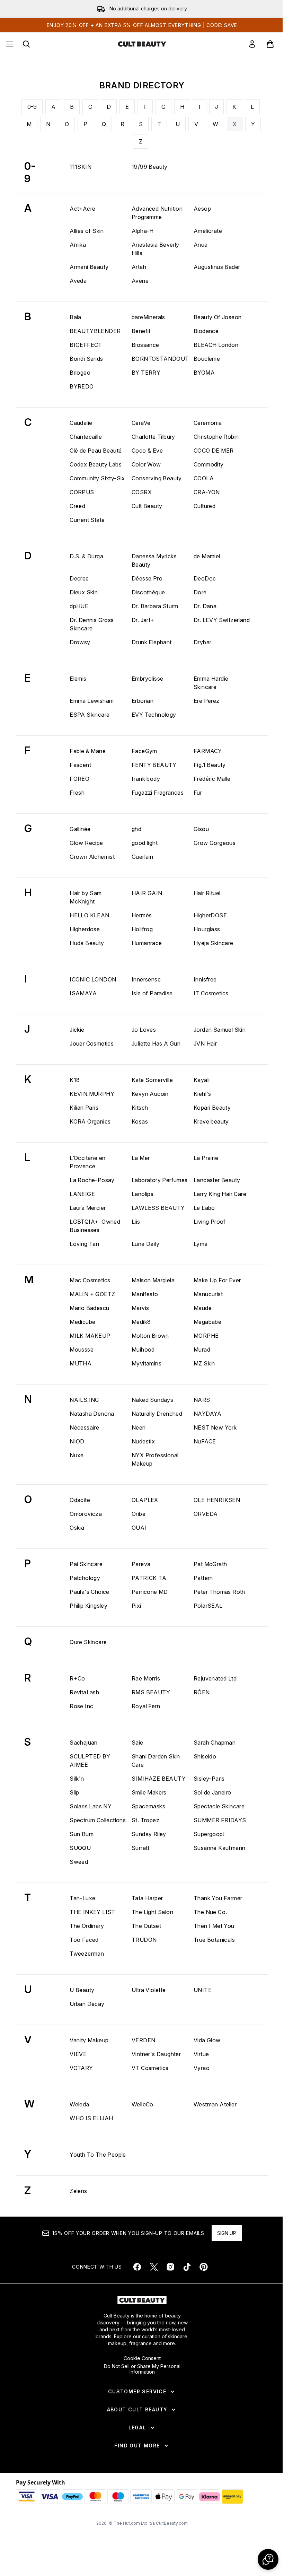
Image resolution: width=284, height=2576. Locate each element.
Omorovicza (86, 1514)
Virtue (201, 2054)
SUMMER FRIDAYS (220, 1820)
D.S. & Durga (86, 556)
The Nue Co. (210, 1912)
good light (145, 843)
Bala (76, 317)
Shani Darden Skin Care (156, 1761)
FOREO (79, 779)
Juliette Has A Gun (156, 1044)
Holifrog (142, 929)
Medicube (82, 1322)
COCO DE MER (214, 451)
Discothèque (148, 592)
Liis (136, 1222)
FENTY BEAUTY (154, 765)
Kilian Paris (84, 1108)
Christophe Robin (216, 437)
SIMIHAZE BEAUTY (159, 1779)
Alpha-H (143, 231)
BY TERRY (146, 373)
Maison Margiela (153, 1280)
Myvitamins (147, 1363)
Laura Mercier (88, 1208)
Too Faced (84, 1940)
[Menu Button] (9, 44)
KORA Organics (90, 1121)
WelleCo (143, 2104)
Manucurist (208, 1294)
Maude (203, 1308)
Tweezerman (87, 1954)
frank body (146, 779)
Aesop (202, 209)
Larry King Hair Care (220, 1194)
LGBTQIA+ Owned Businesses (95, 1226)
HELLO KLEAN (89, 915)
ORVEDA (206, 1514)
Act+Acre (82, 209)
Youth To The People (98, 2155)
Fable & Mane (88, 751)
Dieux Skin (84, 592)
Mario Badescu (89, 1308)
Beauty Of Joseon (218, 317)
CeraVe (141, 423)
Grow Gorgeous (215, 843)
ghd (136, 829)
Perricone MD (150, 1592)
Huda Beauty (87, 943)
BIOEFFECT (86, 345)
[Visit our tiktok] (187, 2267)
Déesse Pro (147, 578)
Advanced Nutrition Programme (157, 213)
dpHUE (79, 606)
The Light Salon (152, 1912)
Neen (139, 1427)
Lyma (201, 1244)
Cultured (205, 506)
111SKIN (81, 167)
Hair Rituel (207, 893)
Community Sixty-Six (97, 478)
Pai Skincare (86, 1564)
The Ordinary (87, 1926)
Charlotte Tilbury (153, 437)
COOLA (204, 478)
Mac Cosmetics (90, 1280)
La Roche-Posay (92, 1180)
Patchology (85, 1578)
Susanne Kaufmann (219, 1848)
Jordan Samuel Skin (220, 1030)
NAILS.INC (84, 1400)
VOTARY (81, 2068)
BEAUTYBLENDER (95, 331)
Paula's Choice (90, 1592)
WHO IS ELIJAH (91, 2118)
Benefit (141, 331)
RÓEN (202, 1692)
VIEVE (78, 2054)
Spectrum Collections (98, 1820)
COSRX (142, 492)
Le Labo (204, 1208)
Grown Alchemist (92, 857)
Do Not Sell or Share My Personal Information (142, 2369)
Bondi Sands (86, 359)
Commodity (209, 464)
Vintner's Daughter (156, 2054)
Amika (78, 245)
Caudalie (81, 423)
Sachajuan (84, 1743)
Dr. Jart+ (143, 620)
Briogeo (80, 373)
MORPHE (206, 1336)
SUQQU (80, 1848)
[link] (252, 44)
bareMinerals (148, 317)
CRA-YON (207, 492)
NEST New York (215, 1427)
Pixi (136, 1606)
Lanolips (143, 1194)
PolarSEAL (208, 1606)
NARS (202, 1400)
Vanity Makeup (89, 2040)
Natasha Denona (92, 1414)
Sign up (227, 2233)
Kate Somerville (152, 1080)
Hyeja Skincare (214, 943)
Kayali (202, 1080)
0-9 (32, 107)
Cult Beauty (147, 506)
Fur (198, 793)
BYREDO (82, 386)
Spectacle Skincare (219, 1806)
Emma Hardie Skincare (211, 683)
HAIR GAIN (147, 893)
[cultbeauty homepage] (142, 44)
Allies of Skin (87, 231)
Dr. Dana (205, 606)
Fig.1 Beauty (210, 765)
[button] (268, 2559)
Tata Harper (147, 1898)
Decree (79, 578)
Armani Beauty (89, 267)
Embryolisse (147, 679)
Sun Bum (82, 1834)
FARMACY (208, 751)
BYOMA (204, 373)
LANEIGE (82, 1194)
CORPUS (82, 492)
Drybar (202, 642)
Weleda (79, 2104)
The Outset (146, 1926)
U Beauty (82, 1990)
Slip (74, 1792)
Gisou (201, 829)
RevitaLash (84, 1692)
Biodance (206, 331)
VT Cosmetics (150, 2068)
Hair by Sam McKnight (86, 897)
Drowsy (80, 642)
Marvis (140, 1308)
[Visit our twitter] (154, 2267)
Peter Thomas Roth (219, 1592)
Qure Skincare (88, 1642)
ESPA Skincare (90, 715)
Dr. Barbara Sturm (155, 606)
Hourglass (207, 929)
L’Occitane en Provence (87, 1162)
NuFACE (205, 1441)
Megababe (207, 1322)
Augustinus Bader (217, 267)
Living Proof (210, 1222)
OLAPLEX (145, 1500)
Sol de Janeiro (212, 1792)
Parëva (141, 1564)
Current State (87, 520)
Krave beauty (211, 1121)
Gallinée (80, 829)
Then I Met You (214, 1926)
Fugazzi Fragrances (158, 793)
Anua (201, 245)
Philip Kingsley (88, 1606)
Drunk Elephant (152, 642)
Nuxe (77, 1455)
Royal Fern (146, 1706)
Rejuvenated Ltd (215, 1678)
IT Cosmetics (211, 993)
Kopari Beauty (212, 1108)
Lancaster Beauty (217, 1180)
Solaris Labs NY (91, 1806)
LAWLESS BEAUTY (158, 1208)
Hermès (142, 915)
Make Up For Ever (217, 1280)
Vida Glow (207, 2040)
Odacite (80, 1500)
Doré (200, 592)
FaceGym (144, 751)
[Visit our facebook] (137, 2267)
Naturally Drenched (157, 1414)
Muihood (143, 1350)
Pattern (203, 1578)
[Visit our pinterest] (204, 2267)
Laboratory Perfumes (160, 1180)
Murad (202, 1350)
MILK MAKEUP (90, 1336)
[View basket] (270, 44)
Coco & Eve (147, 451)
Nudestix (143, 1441)
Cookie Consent (142, 2358)
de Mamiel (207, 556)
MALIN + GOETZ (92, 1294)
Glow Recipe (86, 843)
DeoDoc (205, 578)
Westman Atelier (215, 2104)
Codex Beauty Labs (96, 464)
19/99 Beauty (150, 167)
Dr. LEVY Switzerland (222, 620)
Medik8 (141, 1322)
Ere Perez (207, 701)
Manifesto (145, 1294)
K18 (75, 1080)
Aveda (78, 281)
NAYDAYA (208, 1414)
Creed (77, 506)
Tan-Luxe (82, 1898)
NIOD (77, 1441)
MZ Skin (204, 1363)
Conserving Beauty (157, 478)
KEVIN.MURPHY (92, 1094)
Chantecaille (86, 437)
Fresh (77, 793)
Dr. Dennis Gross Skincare (92, 624)
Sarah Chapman (215, 1743)
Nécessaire (84, 1427)
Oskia (77, 1528)
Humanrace (147, 943)
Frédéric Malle (212, 779)
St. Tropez (145, 1820)
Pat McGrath (210, 1564)
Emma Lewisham (92, 701)
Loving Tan (84, 1244)
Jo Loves (144, 1030)
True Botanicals (214, 1940)
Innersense (146, 979)
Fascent (80, 765)
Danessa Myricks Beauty (154, 560)
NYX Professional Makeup (155, 1459)
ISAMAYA (83, 993)
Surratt (141, 1848)
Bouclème (207, 359)
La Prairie (206, 1158)
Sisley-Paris (209, 1779)
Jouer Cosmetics (92, 1044)
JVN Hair (205, 1044)
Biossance (145, 345)
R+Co (77, 1678)
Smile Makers (149, 1792)
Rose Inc (81, 1706)
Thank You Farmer (218, 1898)
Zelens (78, 2191)
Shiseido (205, 1756)
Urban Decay (87, 2004)
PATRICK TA (149, 1578)
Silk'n (77, 1779)
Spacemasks (148, 1806)
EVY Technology (154, 715)
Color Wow (146, 464)
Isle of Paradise (152, 993)
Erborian (143, 701)
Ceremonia (208, 423)
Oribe (139, 1514)
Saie (137, 1743)
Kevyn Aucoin (150, 1094)
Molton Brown (150, 1336)
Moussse (82, 1350)
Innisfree (205, 979)
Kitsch (140, 1108)
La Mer (141, 1158)
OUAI (139, 1528)
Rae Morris (146, 1678)
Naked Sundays (152, 1400)
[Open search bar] (26, 44)
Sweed (79, 1862)
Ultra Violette (149, 1990)
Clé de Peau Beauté (96, 451)
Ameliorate (208, 231)
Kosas (140, 1121)
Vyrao (202, 2068)
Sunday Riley (149, 1834)
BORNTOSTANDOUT (160, 359)
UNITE (203, 1990)
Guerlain (142, 857)
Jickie (77, 1030)
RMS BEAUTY (151, 1692)
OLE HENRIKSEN (217, 1500)
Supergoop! (209, 1834)
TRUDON (144, 1940)
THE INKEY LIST (92, 1912)
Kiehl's (202, 1094)
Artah (139, 267)
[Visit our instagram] (170, 2267)
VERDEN (143, 2040)
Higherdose (85, 929)
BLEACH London (216, 345)
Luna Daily (145, 1244)
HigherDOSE (210, 915)
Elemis (78, 679)
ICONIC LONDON (93, 979)
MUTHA (81, 1363)
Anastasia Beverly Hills (156, 249)
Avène (140, 281)
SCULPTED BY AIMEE (90, 1761)
